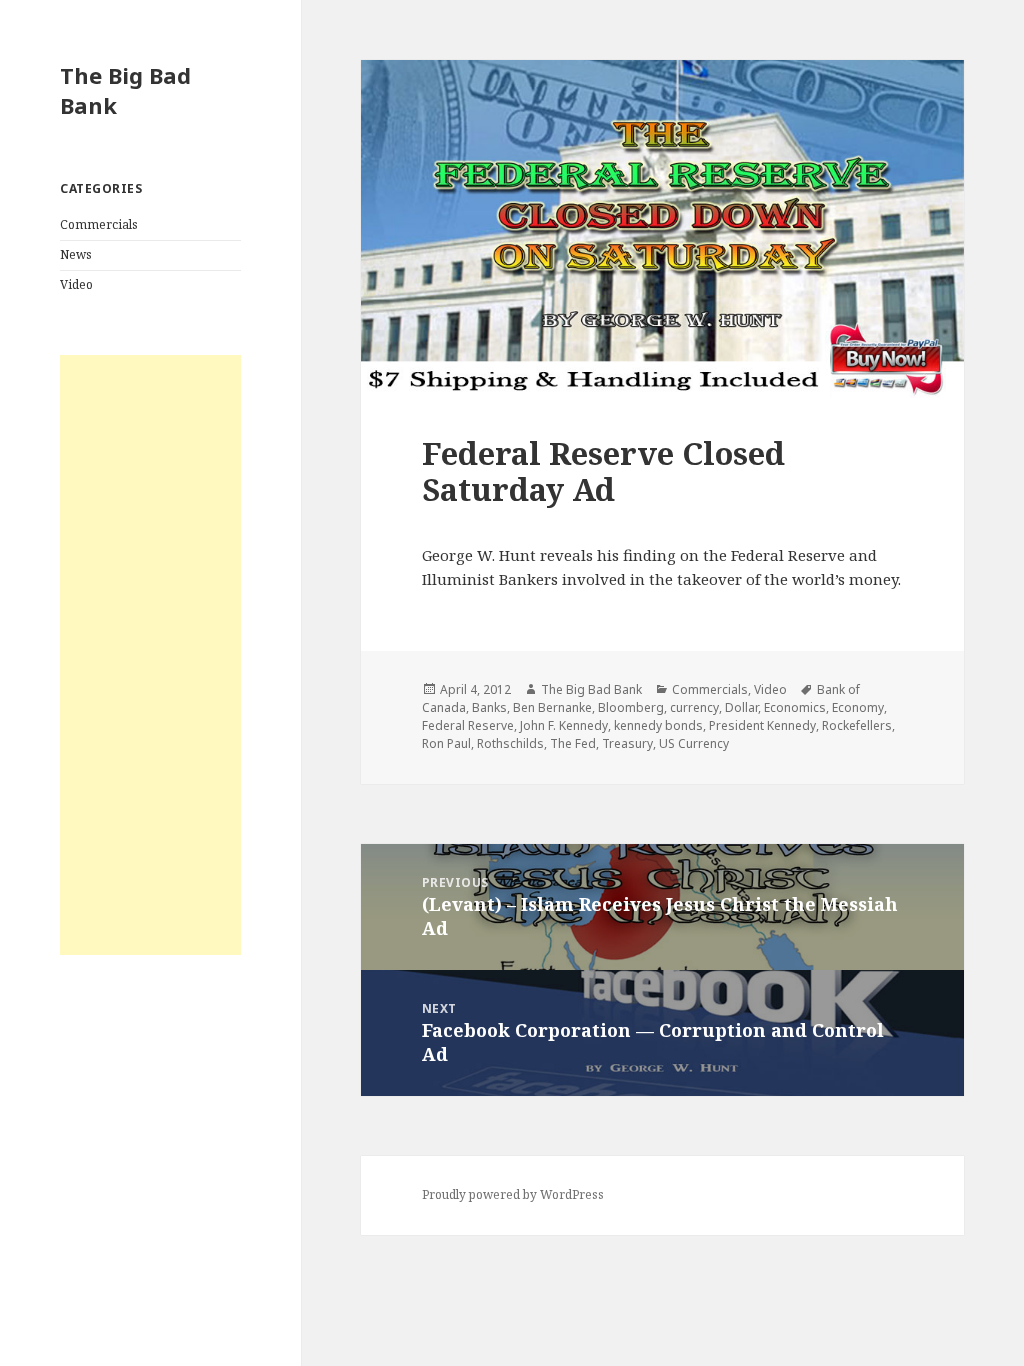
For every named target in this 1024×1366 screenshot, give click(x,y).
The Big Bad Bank (125, 90)
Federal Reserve (468, 725)
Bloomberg (631, 707)
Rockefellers (857, 725)
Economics (795, 707)
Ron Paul (446, 743)
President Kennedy (762, 725)
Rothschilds (510, 743)
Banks (489, 707)
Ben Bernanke (552, 707)
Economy (858, 707)
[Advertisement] (150, 655)
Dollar (741, 707)
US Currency (694, 743)
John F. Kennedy (564, 725)
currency (694, 707)
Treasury (627, 743)
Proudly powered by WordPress (513, 1194)
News (76, 254)
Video (76, 284)
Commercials (99, 224)
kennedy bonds (658, 725)
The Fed (573, 743)
